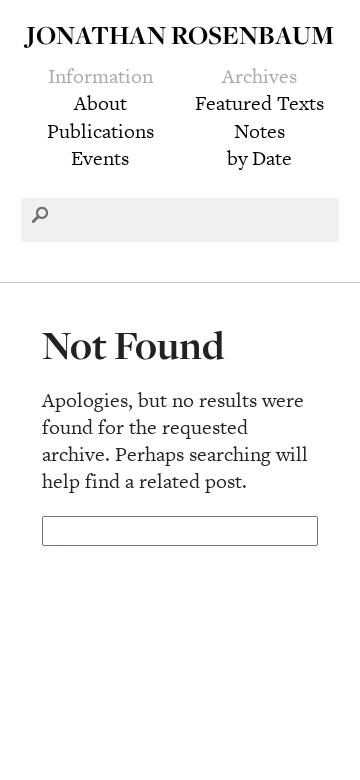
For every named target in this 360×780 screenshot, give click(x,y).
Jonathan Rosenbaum (180, 34)
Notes (259, 131)
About (100, 103)
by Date (259, 158)
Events (100, 158)
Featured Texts (259, 103)
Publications (100, 131)
